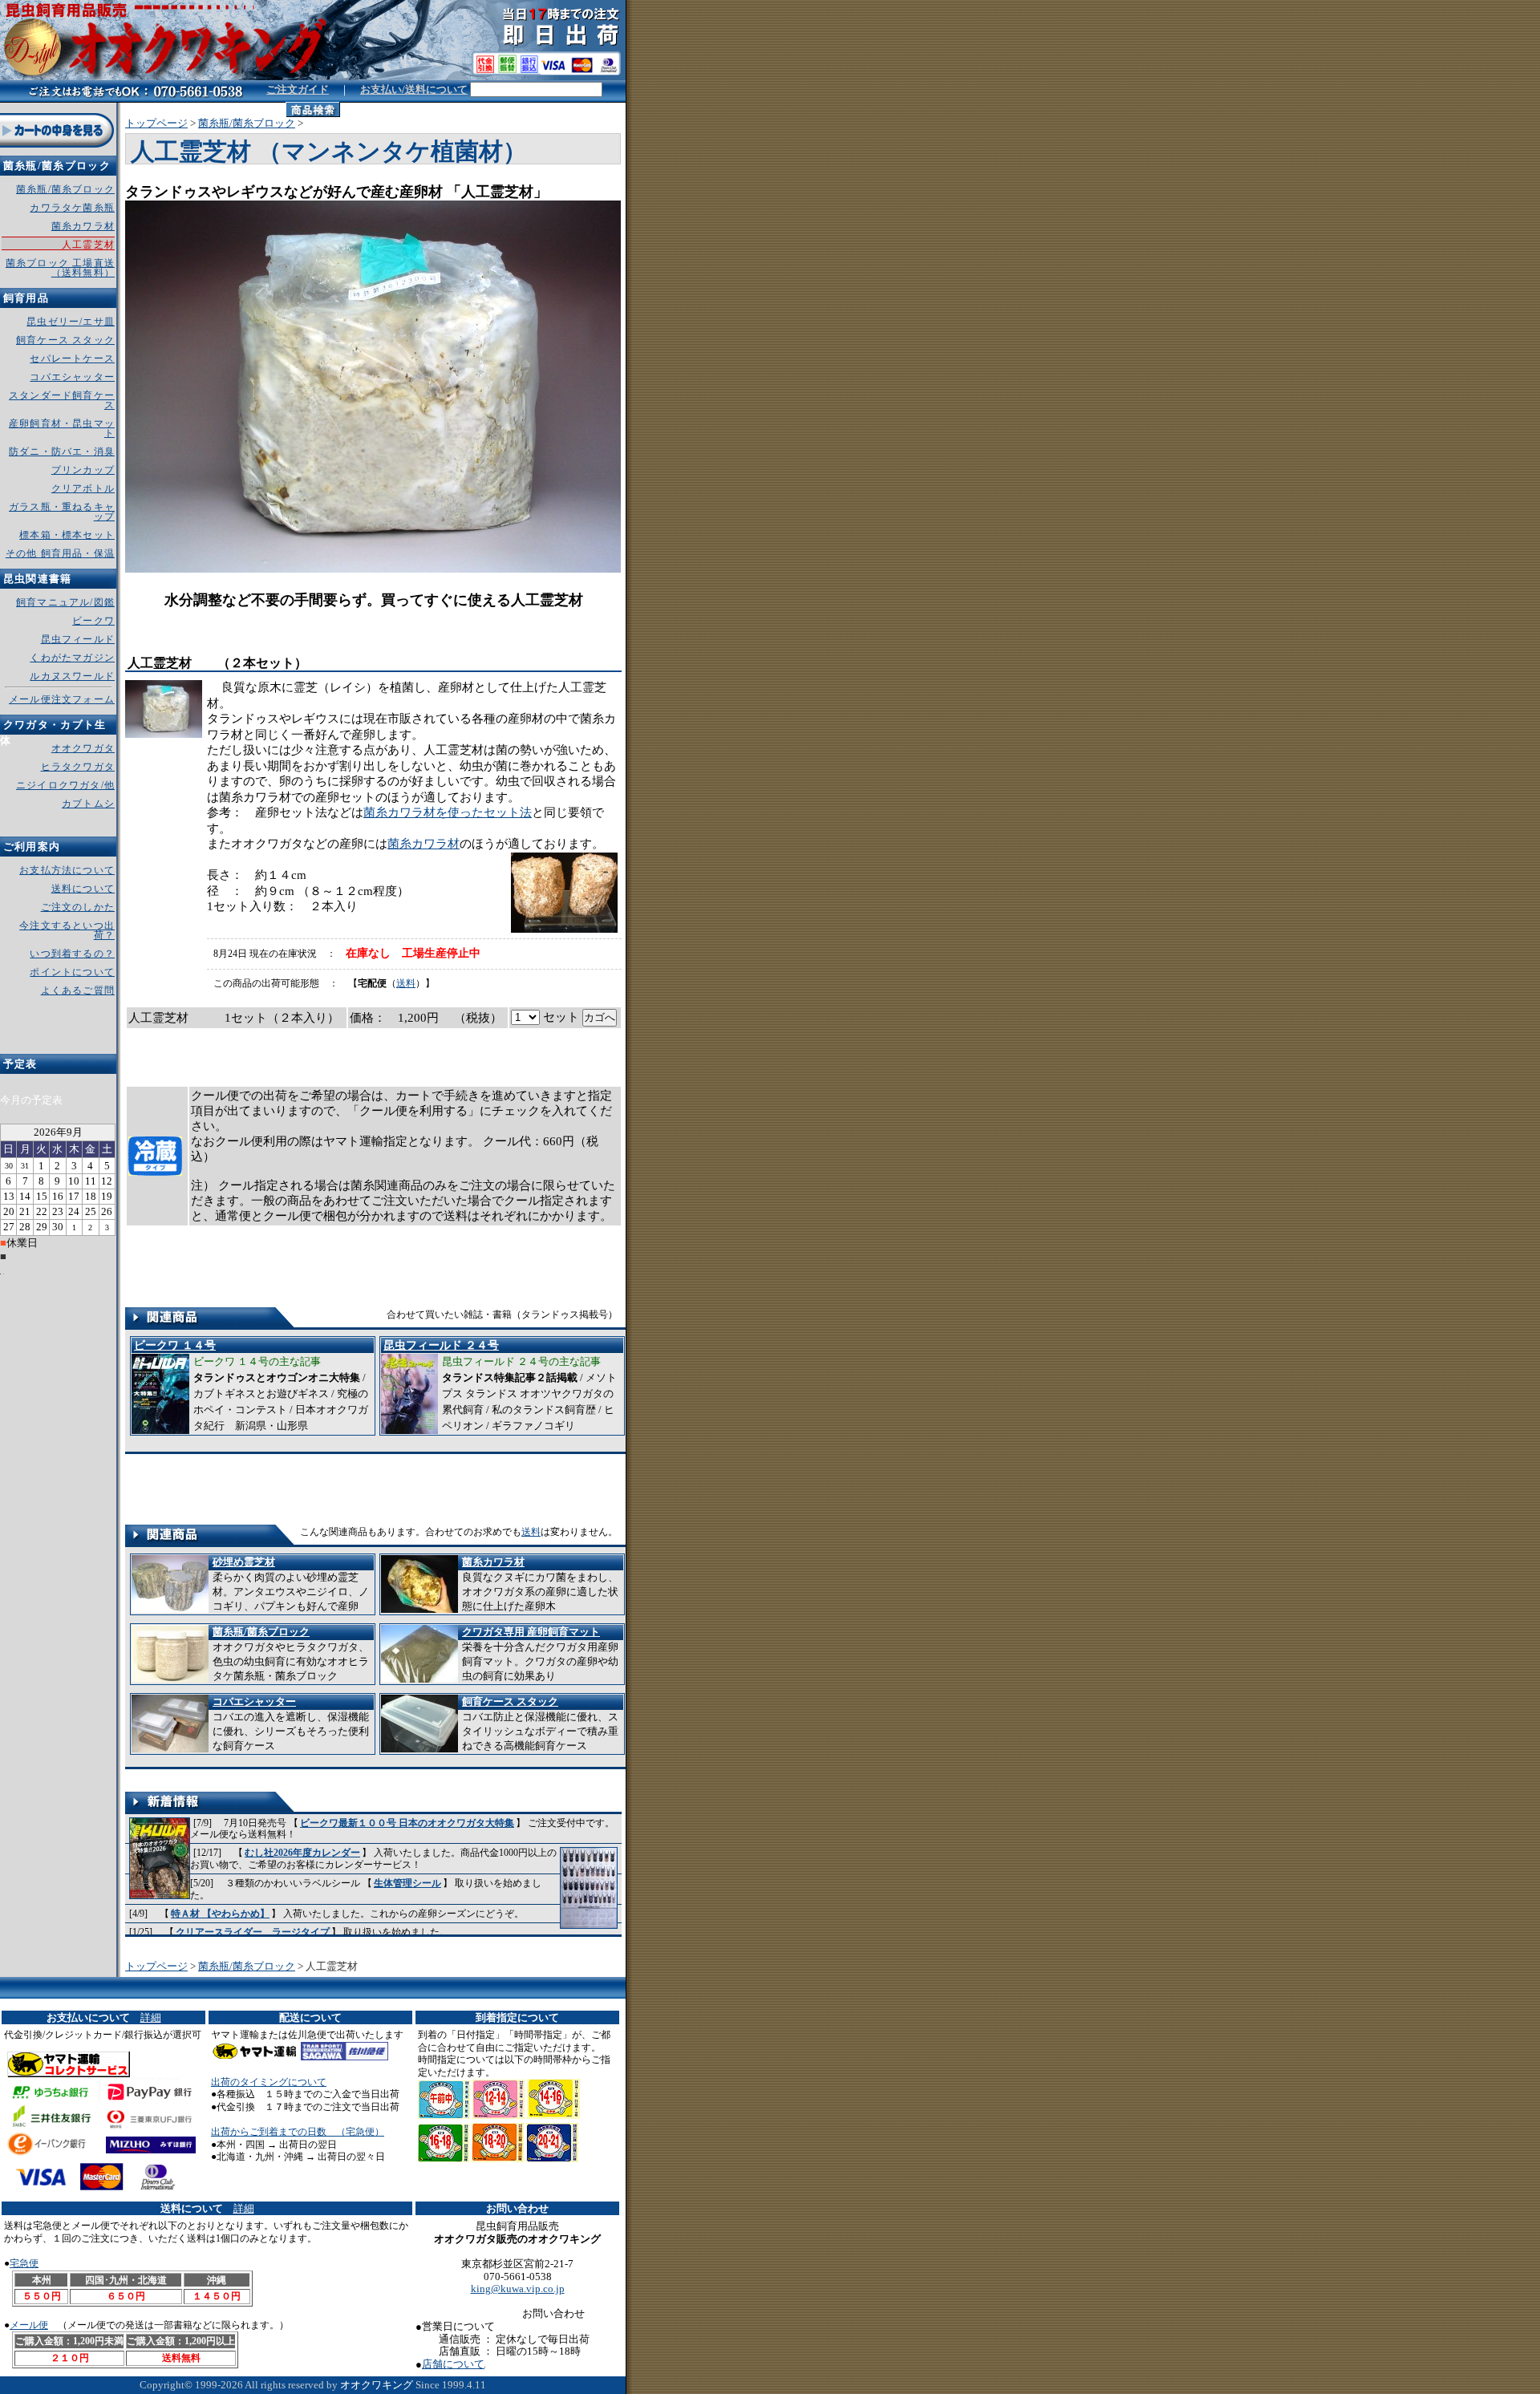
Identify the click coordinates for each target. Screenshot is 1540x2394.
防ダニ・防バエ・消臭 (62, 452)
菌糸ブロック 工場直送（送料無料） (60, 268)
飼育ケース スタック (65, 340)
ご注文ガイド (298, 89)
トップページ (156, 123)
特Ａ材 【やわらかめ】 (220, 1914)
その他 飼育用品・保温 (60, 553)
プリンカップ (83, 470)
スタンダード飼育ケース (62, 400)
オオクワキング (377, 2385)
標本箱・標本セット (67, 535)
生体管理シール (407, 1883)
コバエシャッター (72, 377)
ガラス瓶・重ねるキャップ (62, 512)
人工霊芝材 (88, 245)
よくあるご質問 (78, 990)
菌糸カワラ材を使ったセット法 (448, 812)
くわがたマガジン (72, 658)
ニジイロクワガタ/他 (65, 785)
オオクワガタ (83, 748)
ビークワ (93, 621)
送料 (406, 983)
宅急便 (24, 2263)
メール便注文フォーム (62, 699)
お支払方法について (67, 870)
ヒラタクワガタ (78, 767)
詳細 (151, 2017)
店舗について (453, 2364)
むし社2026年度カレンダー (302, 1853)
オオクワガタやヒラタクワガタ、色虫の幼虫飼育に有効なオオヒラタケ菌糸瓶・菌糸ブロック (291, 1654)
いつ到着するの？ (72, 954)
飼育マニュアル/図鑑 (65, 602)
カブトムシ (88, 804)
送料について (83, 889)
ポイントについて (72, 972)
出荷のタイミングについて (269, 2082)
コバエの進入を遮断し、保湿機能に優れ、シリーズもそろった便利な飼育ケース (291, 1724)
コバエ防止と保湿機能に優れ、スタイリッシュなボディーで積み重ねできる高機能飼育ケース (540, 1724)
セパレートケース (72, 358)
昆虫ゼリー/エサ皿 (71, 322)
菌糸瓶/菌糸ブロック (247, 123)
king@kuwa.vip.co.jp (518, 2289)
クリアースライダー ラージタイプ (253, 1932)
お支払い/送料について (414, 89)
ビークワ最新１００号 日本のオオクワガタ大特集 (407, 1823)
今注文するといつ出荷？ (67, 930)
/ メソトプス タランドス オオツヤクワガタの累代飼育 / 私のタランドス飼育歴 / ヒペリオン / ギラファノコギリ (500, 1385)
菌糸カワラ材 (423, 844)
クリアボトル (83, 488)
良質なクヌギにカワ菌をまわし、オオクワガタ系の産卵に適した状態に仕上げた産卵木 (540, 1584)
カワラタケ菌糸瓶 (72, 208)
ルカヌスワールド (72, 676)
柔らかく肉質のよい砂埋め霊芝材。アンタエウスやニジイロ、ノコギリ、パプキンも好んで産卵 (291, 1584)
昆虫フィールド (78, 639)
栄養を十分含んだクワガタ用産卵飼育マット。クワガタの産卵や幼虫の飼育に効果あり (540, 1654)
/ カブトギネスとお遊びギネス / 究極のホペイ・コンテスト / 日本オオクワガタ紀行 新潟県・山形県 (251, 1385)
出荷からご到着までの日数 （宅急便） (298, 2132)
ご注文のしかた (78, 907)
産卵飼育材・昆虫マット (62, 428)
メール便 (29, 2325)
